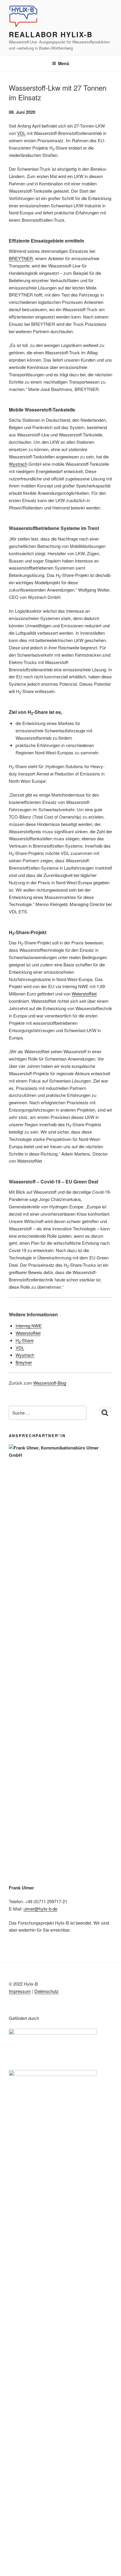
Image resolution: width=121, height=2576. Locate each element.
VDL (21, 133)
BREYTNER (21, 258)
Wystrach (18, 464)
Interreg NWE (29, 1326)
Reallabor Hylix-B (51, 34)
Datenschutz (47, 1991)
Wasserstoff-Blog (50, 1383)
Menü (64, 63)
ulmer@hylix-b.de (40, 1909)
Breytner (24, 1362)
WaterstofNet (84, 994)
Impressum (20, 1991)
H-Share (25, 1340)
